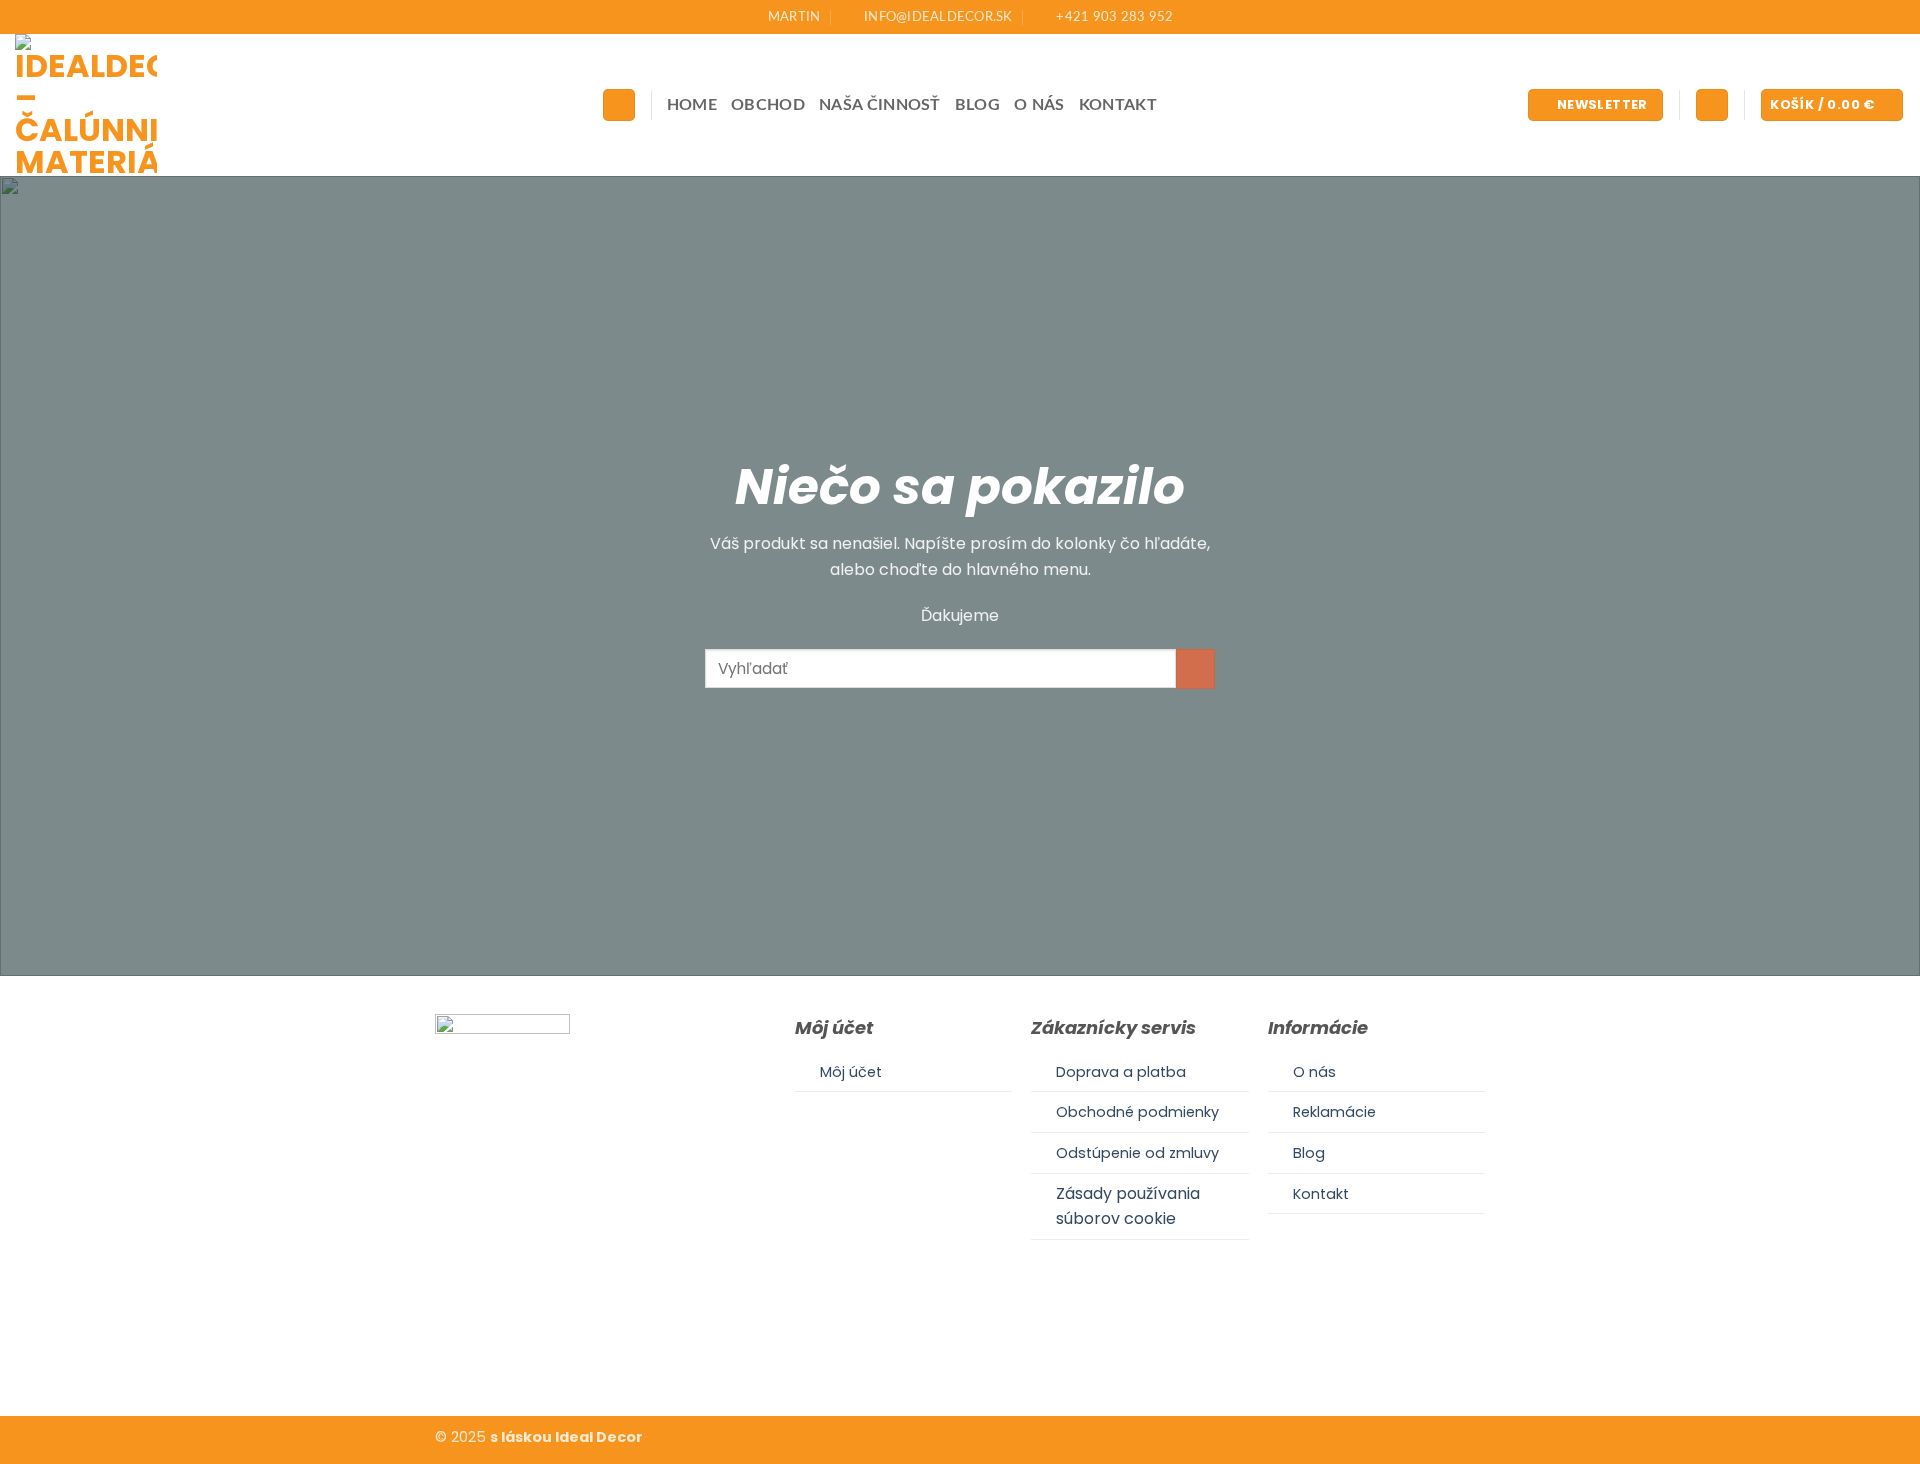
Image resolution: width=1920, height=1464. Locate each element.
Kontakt (1118, 105)
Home (692, 105)
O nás (1039, 105)
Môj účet (851, 1072)
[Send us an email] (984, 1354)
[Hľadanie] (619, 105)
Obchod (768, 105)
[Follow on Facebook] (935, 1354)
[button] (1595, 105)
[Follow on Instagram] (960, 1354)
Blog (977, 105)
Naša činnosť (880, 105)
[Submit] (1195, 668)
